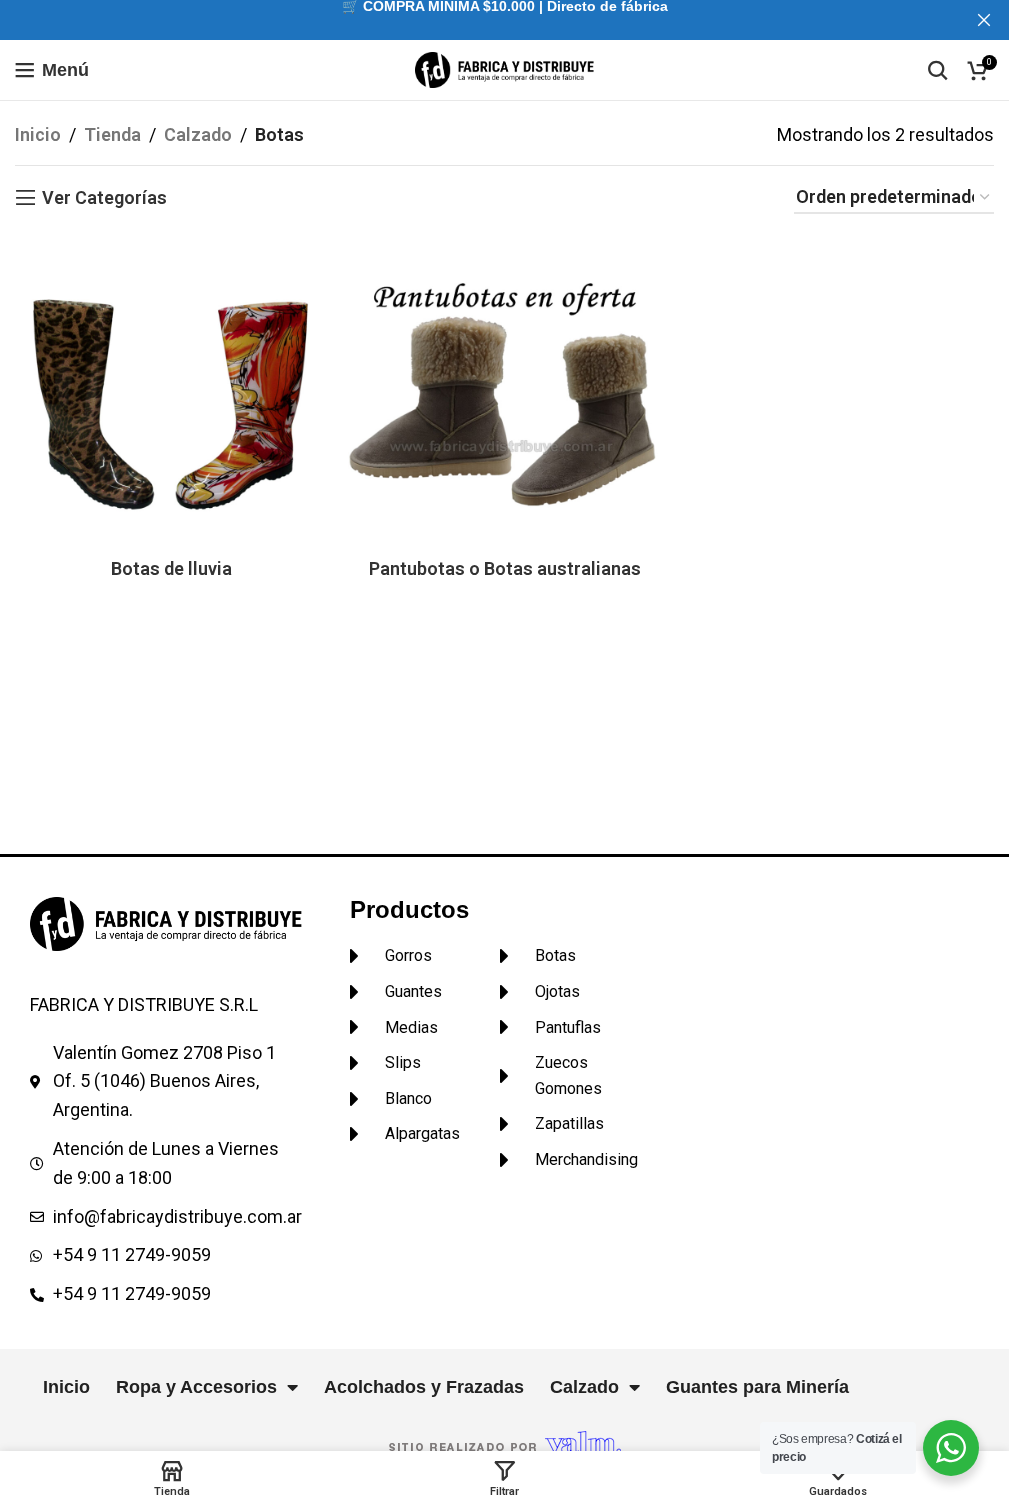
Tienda (112, 134)
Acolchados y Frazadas (424, 1387)
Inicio (38, 134)
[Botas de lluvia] (171, 390)
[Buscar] (938, 70)
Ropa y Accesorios (196, 1387)
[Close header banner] (984, 20)
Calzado (198, 134)
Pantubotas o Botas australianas (505, 568)
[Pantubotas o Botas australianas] (504, 390)
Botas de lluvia (171, 568)
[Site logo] (504, 68)
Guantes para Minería (757, 1387)
